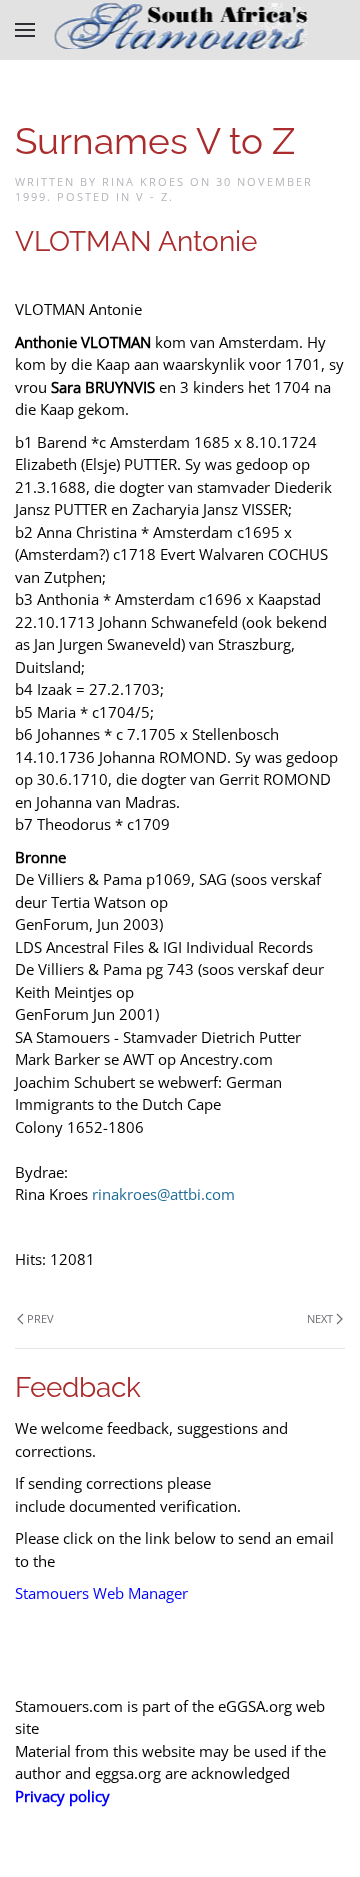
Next (320, 1318)
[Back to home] (180, 30)
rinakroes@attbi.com (163, 1194)
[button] (25, 30)
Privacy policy (62, 1796)
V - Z (152, 196)
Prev (40, 1318)
